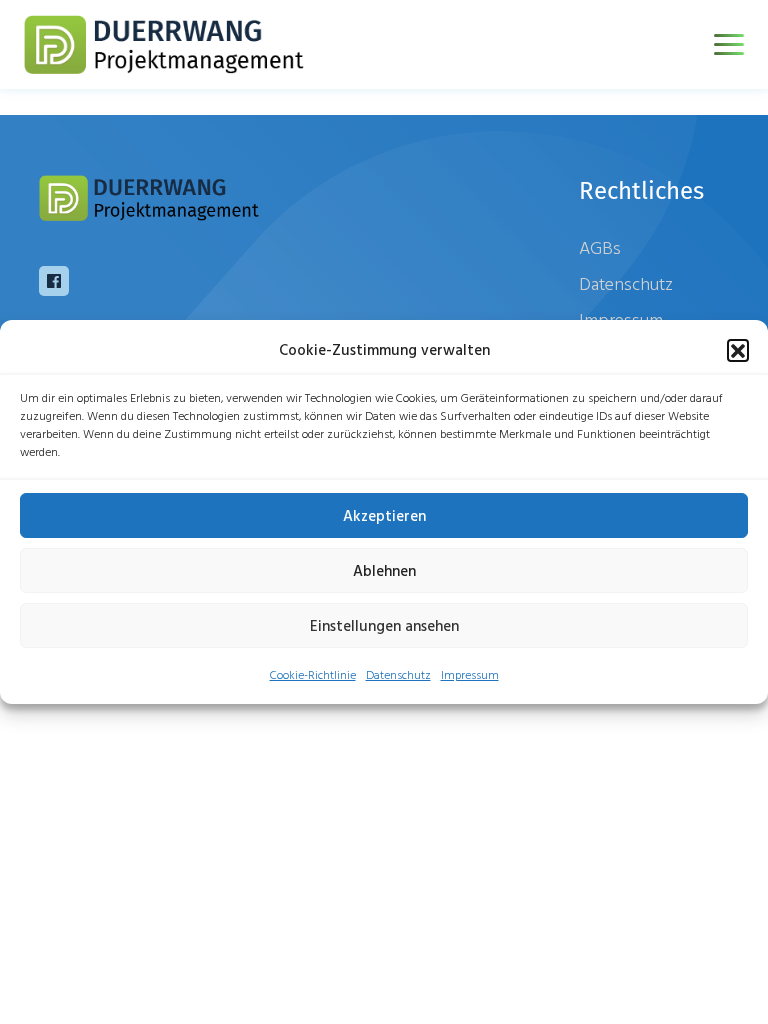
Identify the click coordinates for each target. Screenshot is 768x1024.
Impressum (470, 674)
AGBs (600, 247)
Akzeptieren (384, 515)
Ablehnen (384, 570)
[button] (738, 350)
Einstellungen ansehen (384, 625)
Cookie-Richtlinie (313, 674)
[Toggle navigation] (729, 44)
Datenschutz (398, 674)
